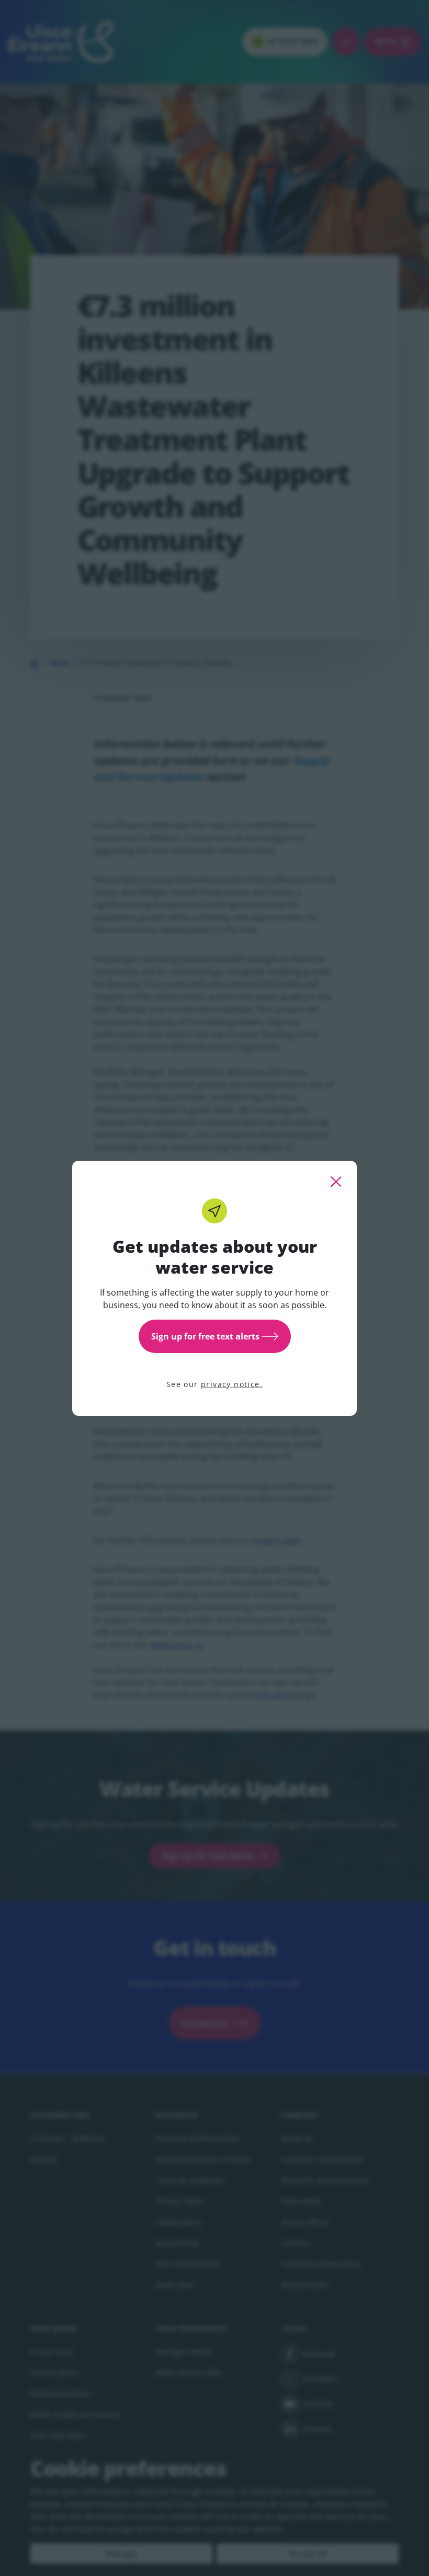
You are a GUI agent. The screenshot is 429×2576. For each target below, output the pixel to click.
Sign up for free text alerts (205, 1336)
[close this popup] (336, 1182)
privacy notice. (232, 1384)
